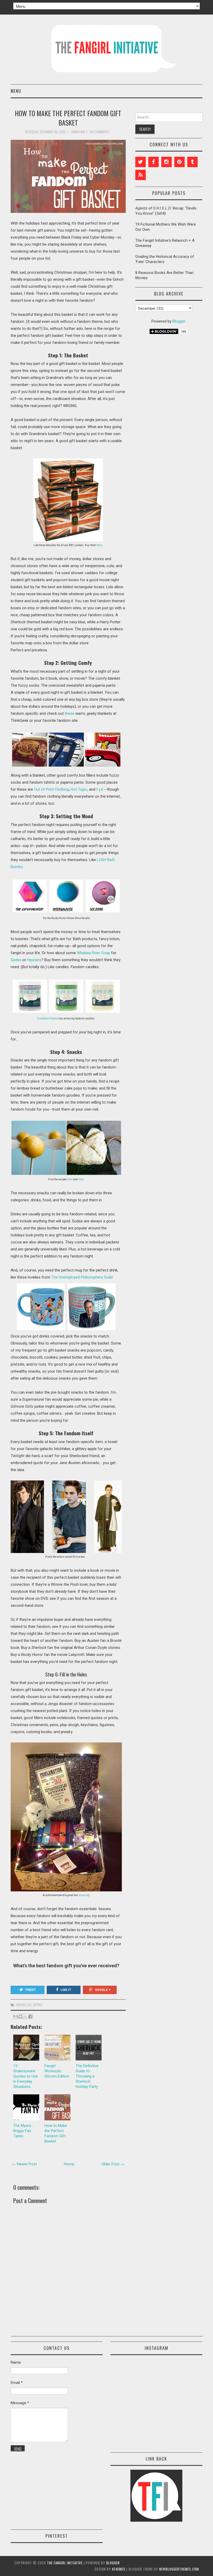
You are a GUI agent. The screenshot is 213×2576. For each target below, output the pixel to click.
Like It (66, 1990)
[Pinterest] (179, 162)
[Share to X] (25, 2016)
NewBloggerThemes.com (179, 2569)
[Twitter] (141, 162)
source (84, 1895)
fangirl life (24, 2005)
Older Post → (113, 2164)
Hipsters (34, 960)
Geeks (16, 960)
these (69, 713)
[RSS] (141, 175)
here (99, 545)
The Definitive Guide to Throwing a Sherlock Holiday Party (87, 2076)
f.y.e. (100, 789)
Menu (16, 91)
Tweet (31, 1990)
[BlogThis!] (21, 2016)
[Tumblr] (192, 162)
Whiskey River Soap (94, 953)
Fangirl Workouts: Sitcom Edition (57, 2071)
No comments (100, 132)
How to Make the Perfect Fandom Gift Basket (68, 118)
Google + (103, 1990)
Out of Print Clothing (51, 789)
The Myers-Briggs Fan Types (23, 2131)
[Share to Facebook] (30, 2016)
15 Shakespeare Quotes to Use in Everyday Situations (26, 2076)
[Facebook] (154, 162)
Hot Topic (79, 789)
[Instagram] (167, 162)
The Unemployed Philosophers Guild (82, 1277)
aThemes (119, 2569)
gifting (38, 2005)
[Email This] (16, 2016)
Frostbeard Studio (47, 1018)
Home (69, 2164)
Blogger (179, 321)
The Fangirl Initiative (65, 2563)
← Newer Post (24, 2164)
